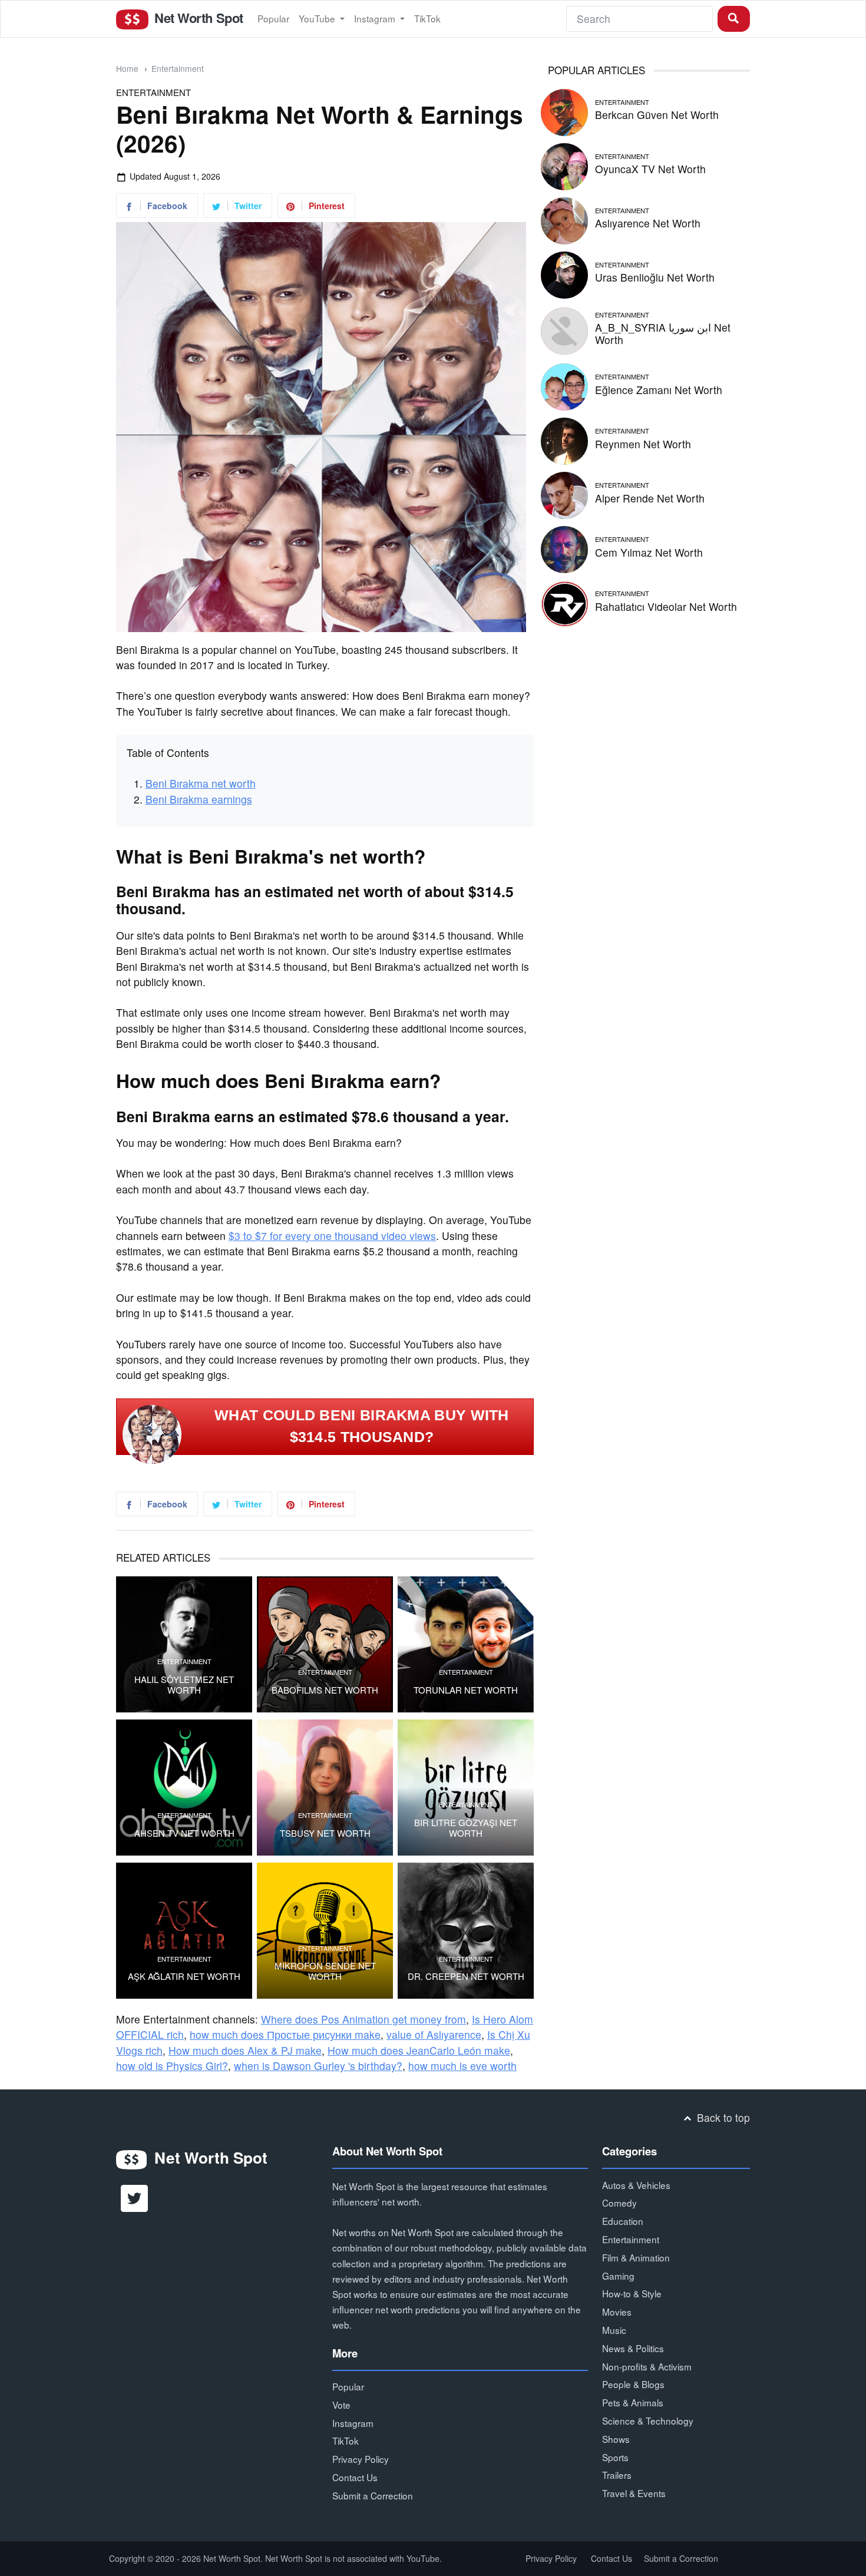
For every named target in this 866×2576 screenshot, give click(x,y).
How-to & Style (632, 2293)
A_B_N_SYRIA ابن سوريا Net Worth (663, 333)
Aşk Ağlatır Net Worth (184, 1976)
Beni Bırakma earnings (199, 799)
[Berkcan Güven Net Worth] (564, 110)
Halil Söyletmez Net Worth (184, 1685)
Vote (341, 2405)
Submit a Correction (373, 2495)
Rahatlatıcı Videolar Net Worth (666, 606)
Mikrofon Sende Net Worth (325, 1971)
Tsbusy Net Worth (325, 1833)
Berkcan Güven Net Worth (657, 115)
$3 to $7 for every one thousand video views (332, 1236)
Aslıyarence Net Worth (648, 223)
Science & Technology (648, 2420)
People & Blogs (633, 2384)
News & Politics (633, 2348)
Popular (273, 18)
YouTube (318, 18)
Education (623, 2221)
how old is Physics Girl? (172, 2066)
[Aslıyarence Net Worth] (564, 219)
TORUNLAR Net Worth (466, 1690)
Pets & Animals (633, 2402)
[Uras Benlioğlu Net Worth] (564, 273)
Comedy (619, 2203)
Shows (616, 2439)
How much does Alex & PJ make (245, 2050)
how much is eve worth (462, 2066)
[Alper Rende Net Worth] (564, 493)
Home (127, 68)
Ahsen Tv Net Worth (184, 1833)
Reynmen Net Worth (643, 444)
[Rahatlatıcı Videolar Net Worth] (564, 602)
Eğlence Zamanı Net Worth (659, 390)
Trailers (617, 2475)
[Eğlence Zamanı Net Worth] (564, 385)
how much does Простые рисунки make (285, 2034)
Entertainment (178, 68)
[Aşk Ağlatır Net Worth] (184, 1931)
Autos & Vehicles (636, 2185)
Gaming (618, 2276)
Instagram (376, 18)
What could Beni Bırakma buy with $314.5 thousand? (362, 1426)
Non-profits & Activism (647, 2366)
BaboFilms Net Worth (325, 1690)
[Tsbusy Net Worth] (325, 1788)
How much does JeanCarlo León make (419, 2050)
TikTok (427, 18)
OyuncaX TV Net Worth (650, 169)
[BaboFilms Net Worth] (325, 1644)
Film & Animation (636, 2257)
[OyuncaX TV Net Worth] (564, 165)
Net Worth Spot (197, 18)
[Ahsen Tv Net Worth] (184, 1788)
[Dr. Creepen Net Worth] (466, 1931)
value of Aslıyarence (434, 2034)
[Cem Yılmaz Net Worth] (564, 548)
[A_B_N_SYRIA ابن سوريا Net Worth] (564, 329)
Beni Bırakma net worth (201, 783)
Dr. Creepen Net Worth (466, 1976)
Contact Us (355, 2477)
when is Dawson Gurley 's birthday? (318, 2066)
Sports (615, 2457)
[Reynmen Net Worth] (564, 439)
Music (614, 2330)
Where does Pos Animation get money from (363, 2019)
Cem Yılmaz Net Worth (649, 552)
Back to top (722, 2117)
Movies (617, 2312)
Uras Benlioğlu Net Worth (655, 277)
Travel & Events (634, 2493)
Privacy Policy (361, 2459)
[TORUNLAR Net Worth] (466, 1644)
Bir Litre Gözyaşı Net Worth (466, 1828)
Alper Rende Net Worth (650, 498)
